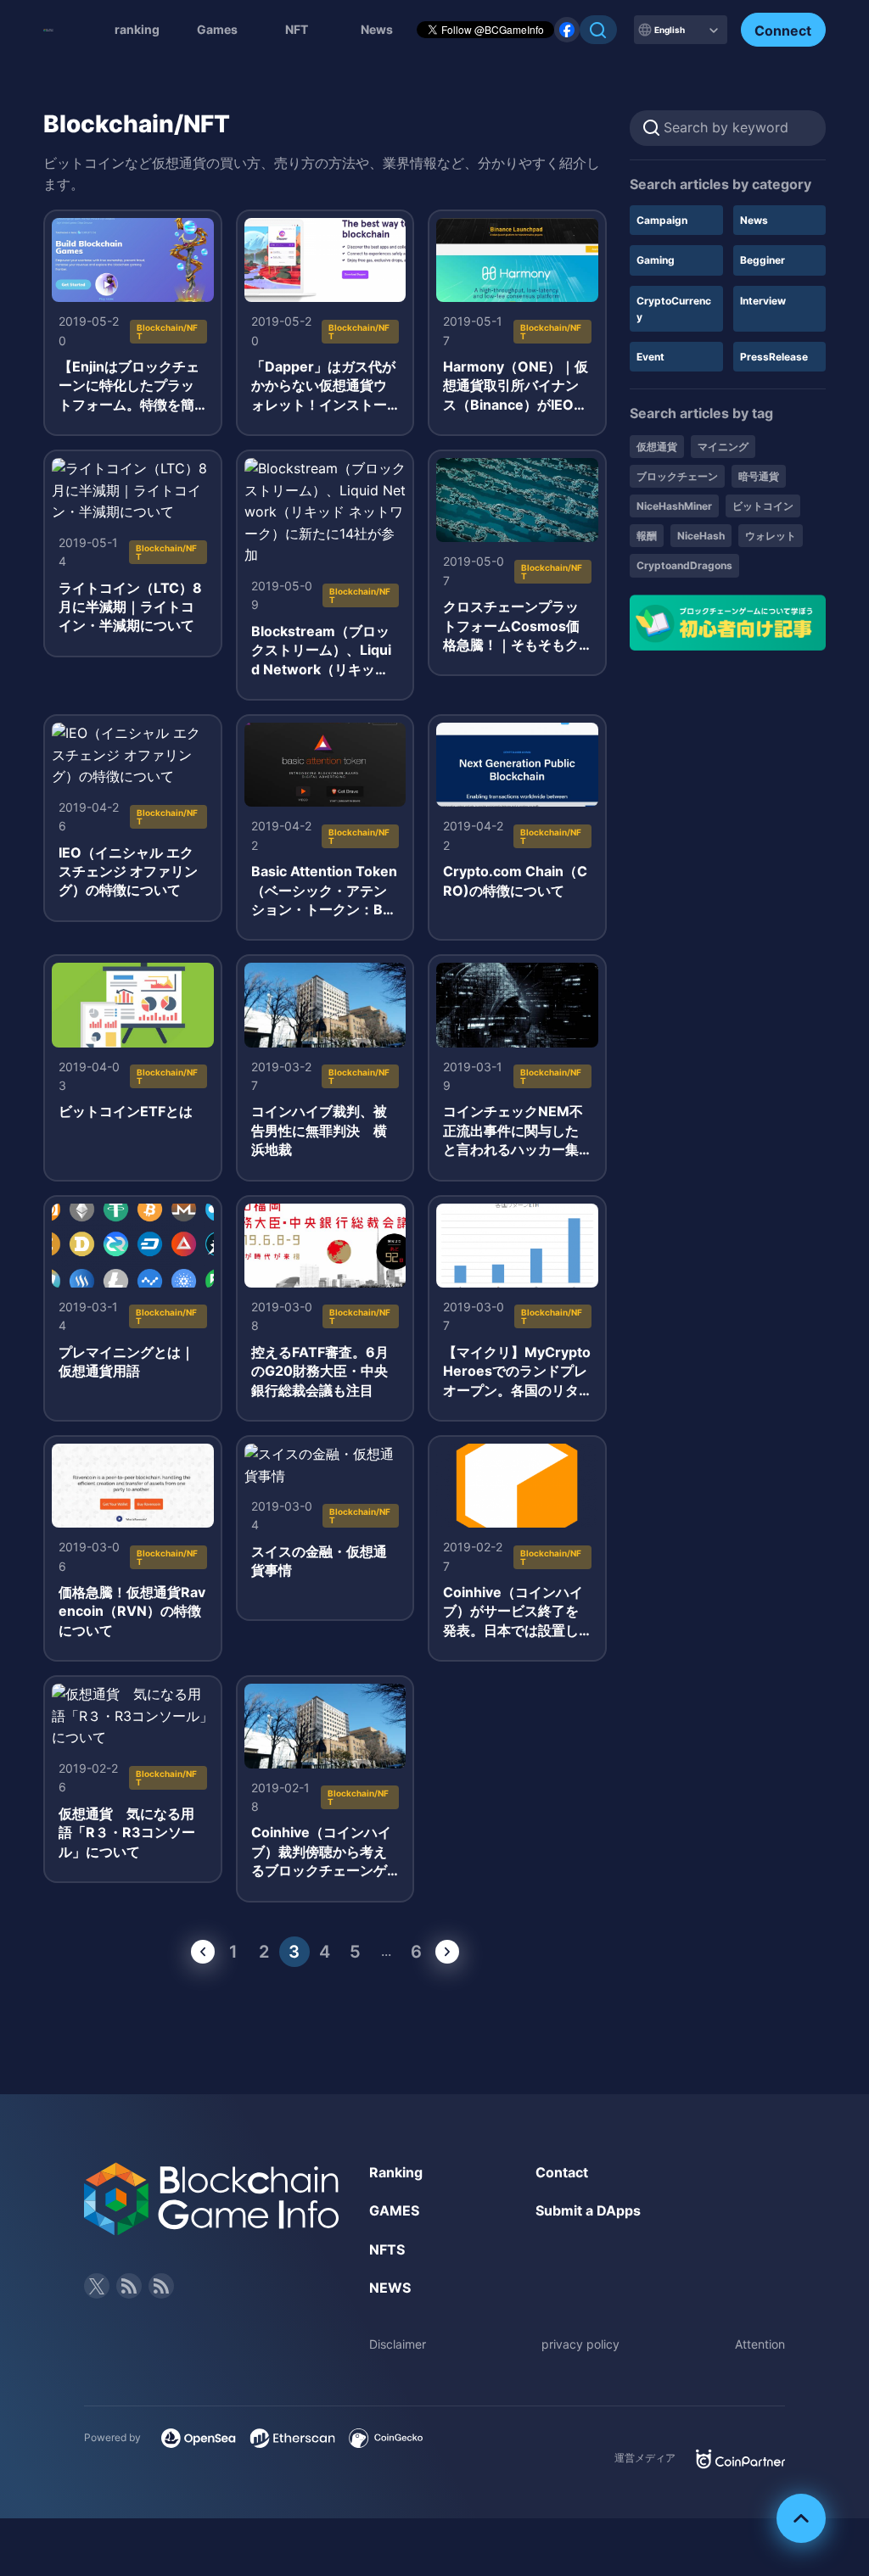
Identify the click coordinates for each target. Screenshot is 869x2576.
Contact (562, 2172)
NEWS (390, 2288)
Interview (763, 301)
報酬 (647, 536)
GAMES (394, 2210)
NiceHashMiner (674, 506)
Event (650, 357)
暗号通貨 (759, 476)
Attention (760, 2344)
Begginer (762, 260)
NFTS (387, 2249)
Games (217, 29)
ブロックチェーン (677, 476)
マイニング (723, 447)
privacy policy (580, 2344)
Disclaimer (398, 2344)
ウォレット (771, 536)
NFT (297, 29)
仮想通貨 (657, 447)
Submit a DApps (588, 2210)
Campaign (662, 220)
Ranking (396, 2172)
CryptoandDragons (684, 565)
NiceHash (701, 536)
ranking (137, 29)
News (754, 220)
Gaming (656, 260)
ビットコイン (763, 506)
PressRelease (774, 357)
